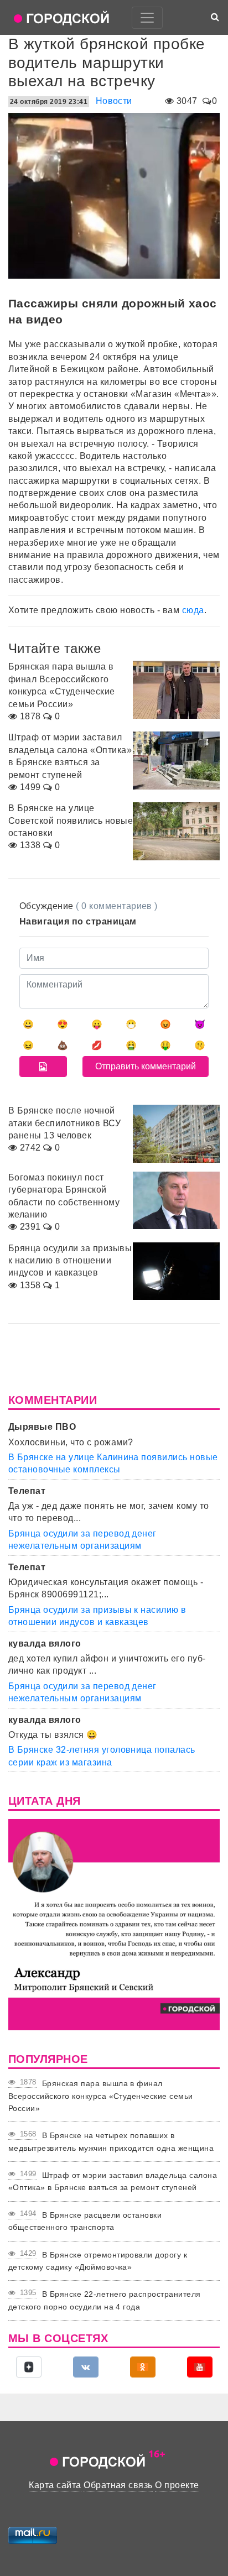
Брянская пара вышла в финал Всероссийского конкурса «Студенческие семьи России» (101, 2096)
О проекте (177, 2485)
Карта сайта (55, 2485)
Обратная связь (118, 2485)
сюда (193, 610)
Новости (114, 101)
